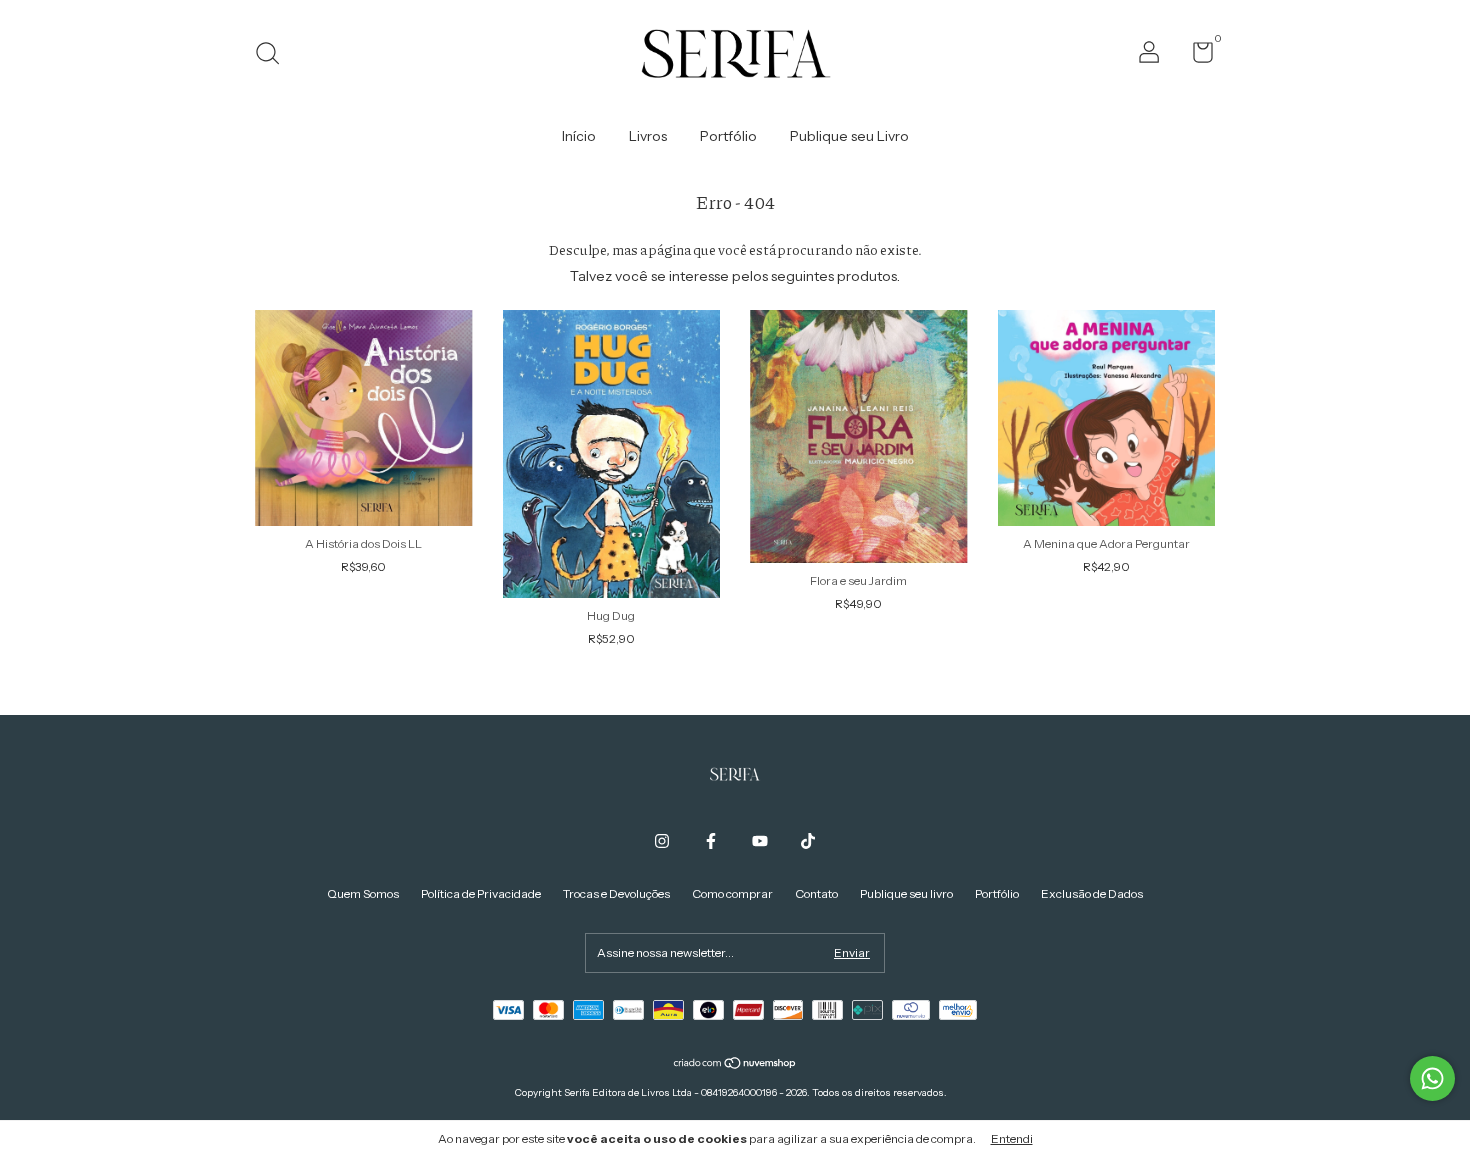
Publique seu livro (906, 893)
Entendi (1012, 1138)
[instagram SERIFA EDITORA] (662, 841)
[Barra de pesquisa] (274, 55)
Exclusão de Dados (1092, 893)
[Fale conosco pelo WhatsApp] (1432, 1078)
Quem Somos (363, 893)
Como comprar (732, 893)
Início (579, 136)
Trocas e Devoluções (616, 893)
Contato (816, 893)
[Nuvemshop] (735, 1065)
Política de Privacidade (481, 893)
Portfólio (728, 136)
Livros (648, 136)
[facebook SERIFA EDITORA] (711, 841)
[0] (1195, 56)
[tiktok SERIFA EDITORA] (808, 841)
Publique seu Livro (849, 136)
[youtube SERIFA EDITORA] (760, 841)
